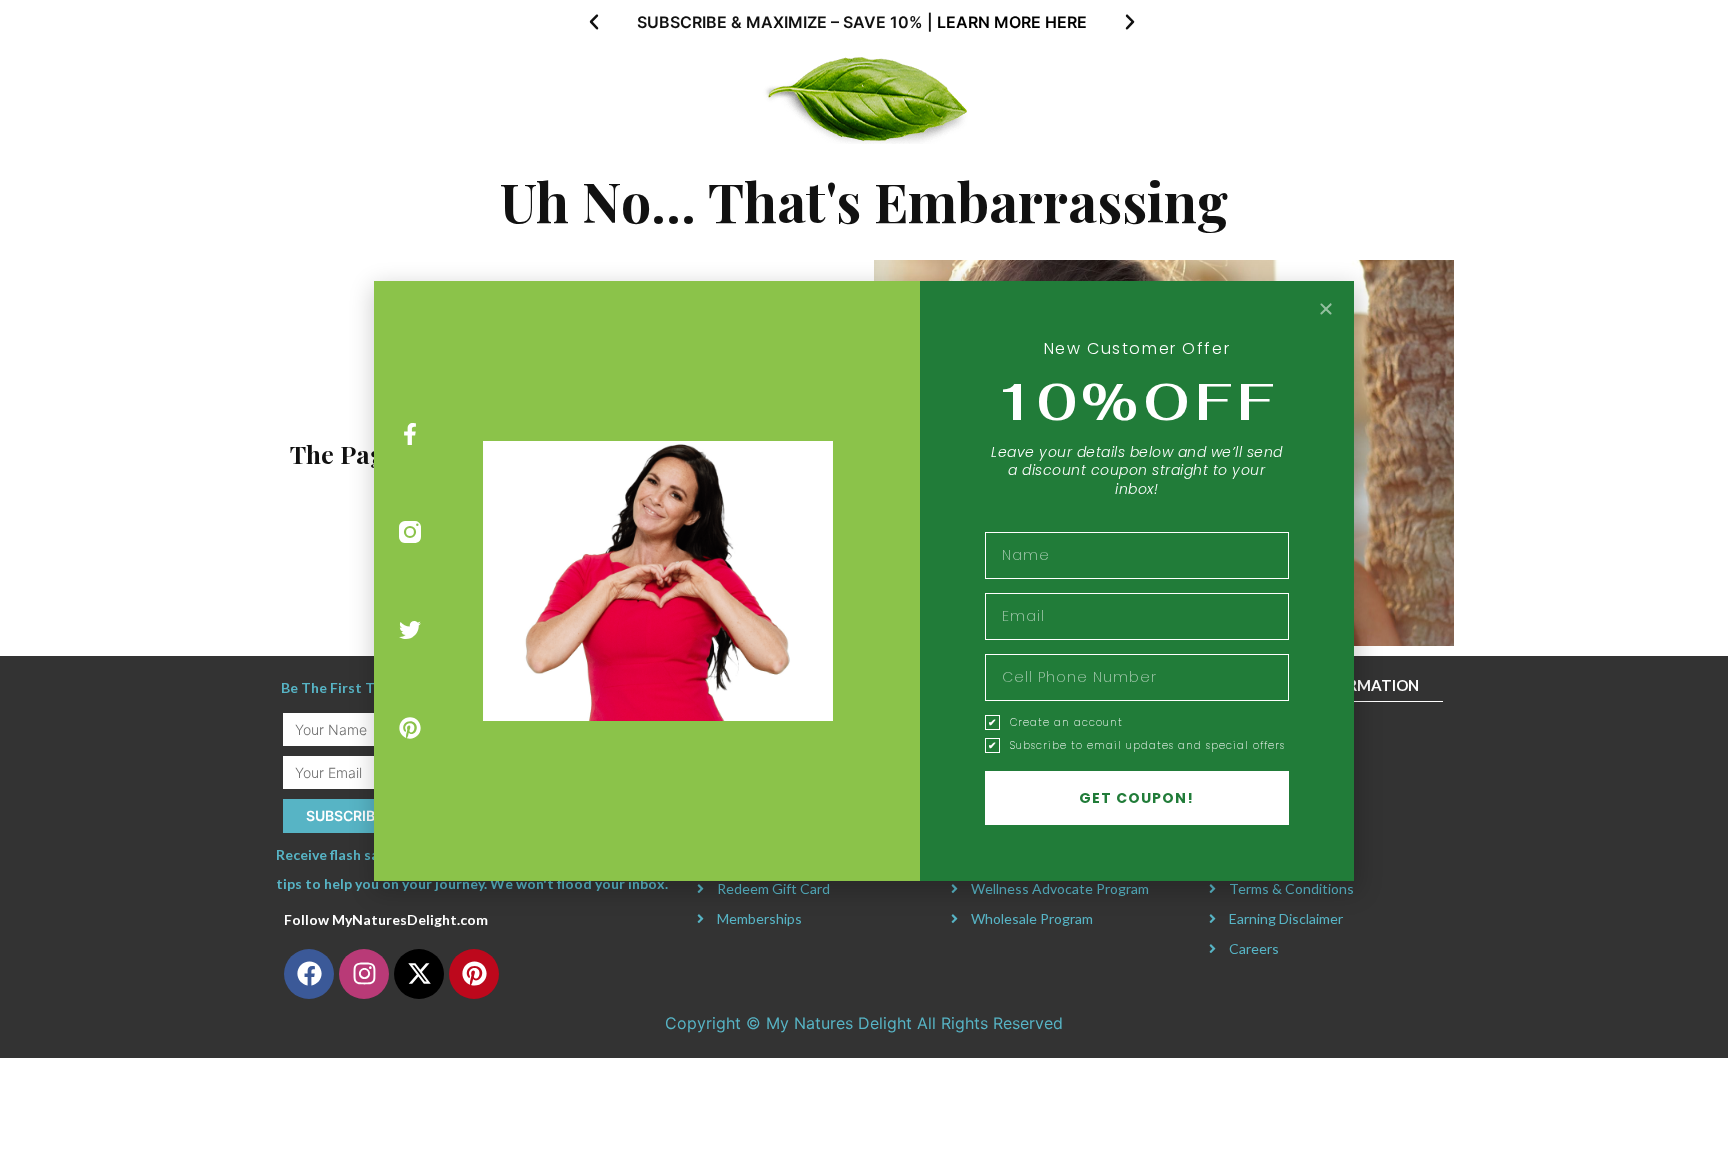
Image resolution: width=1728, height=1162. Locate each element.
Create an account (1066, 723)
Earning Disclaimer (1286, 918)
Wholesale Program (1032, 918)
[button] (594, 22)
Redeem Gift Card (773, 888)
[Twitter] (410, 630)
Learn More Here (1012, 22)
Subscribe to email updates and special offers (1147, 746)
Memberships (759, 918)
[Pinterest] (410, 727)
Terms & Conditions (1291, 888)
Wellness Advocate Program (1060, 888)
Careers (1254, 948)
